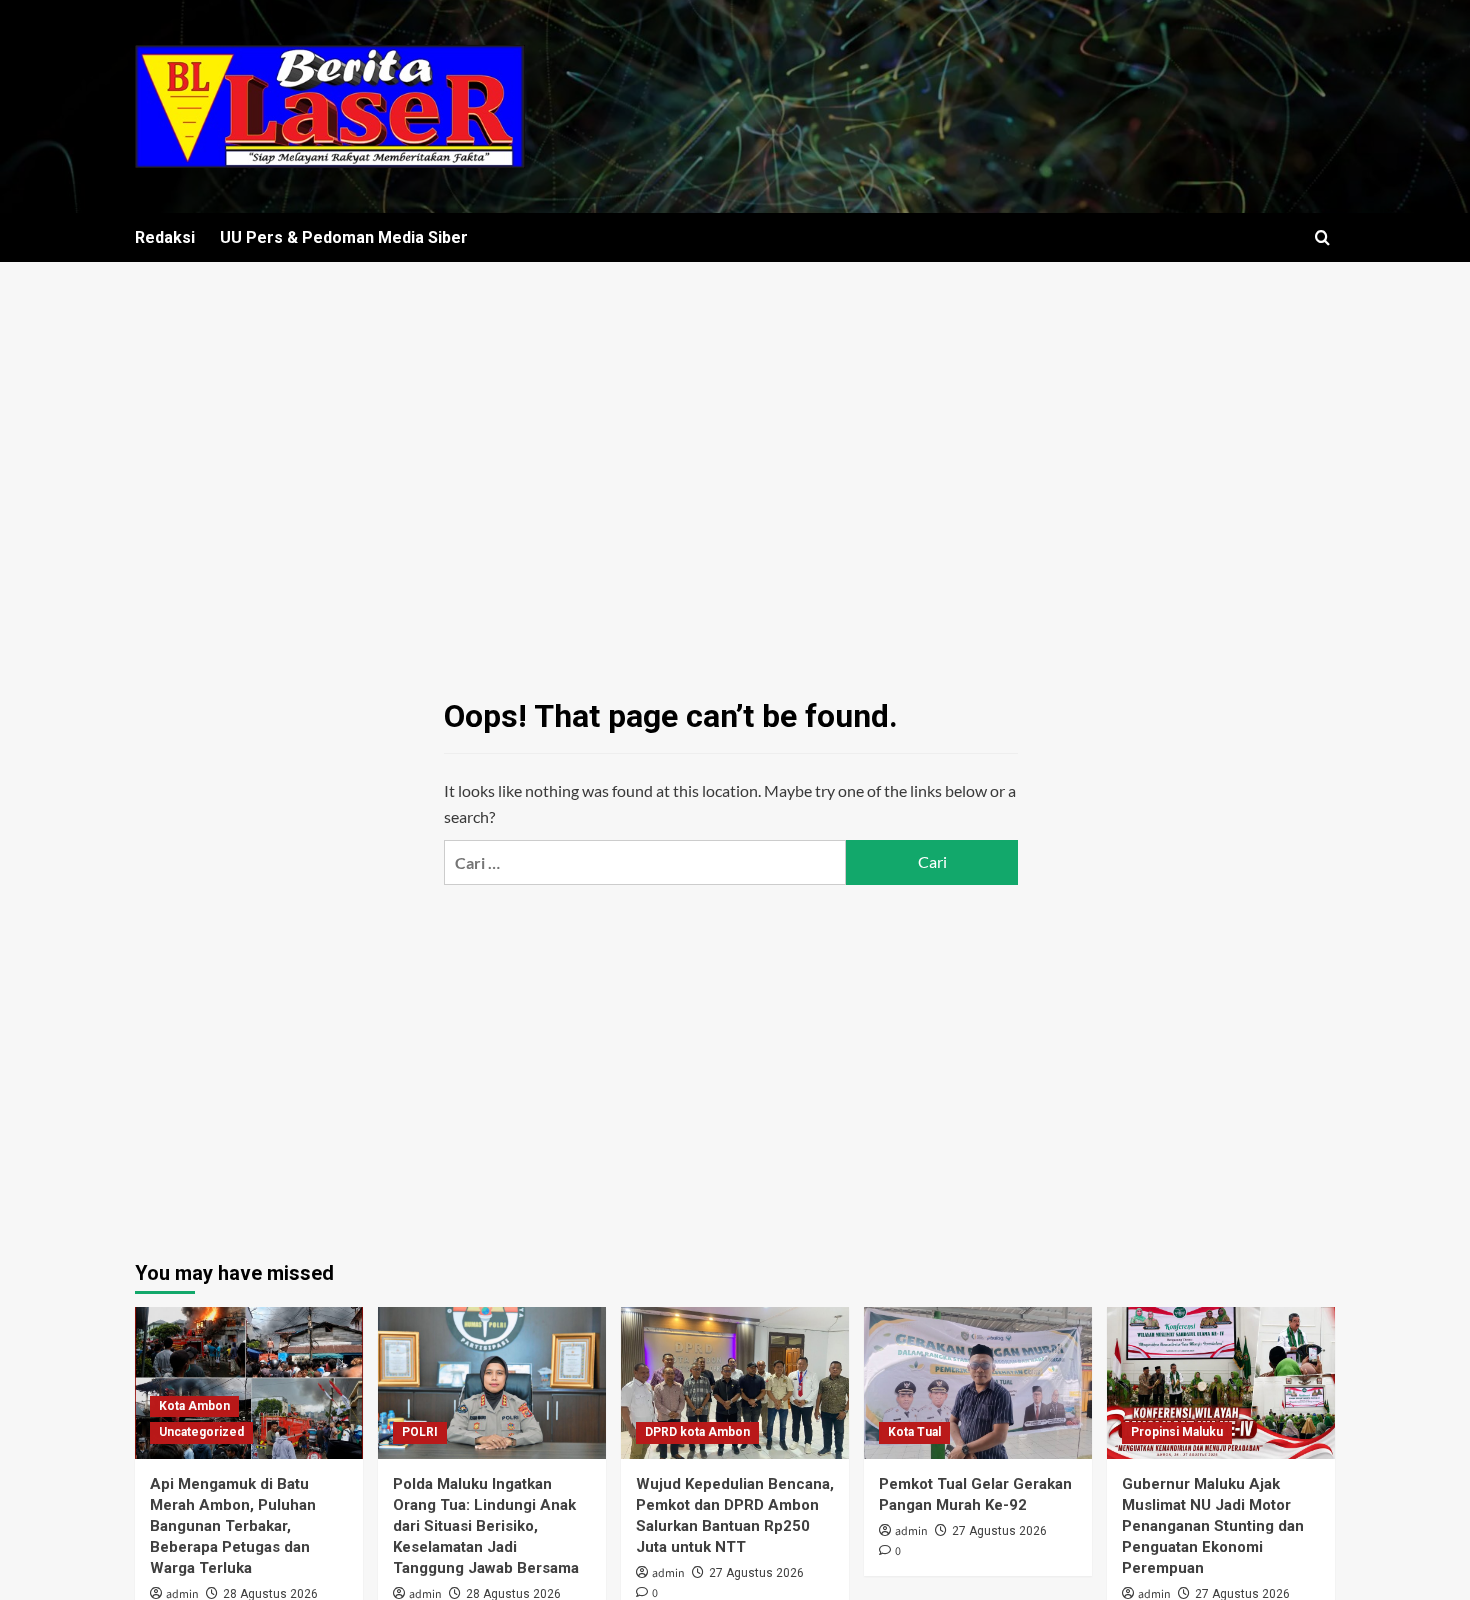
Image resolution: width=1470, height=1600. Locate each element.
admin (668, 1573)
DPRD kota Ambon (697, 1432)
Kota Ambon (194, 1406)
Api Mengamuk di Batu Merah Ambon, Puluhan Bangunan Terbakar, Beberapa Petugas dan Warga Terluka (233, 1526)
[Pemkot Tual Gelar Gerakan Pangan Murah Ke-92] (978, 1383)
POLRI (420, 1432)
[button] (1322, 237)
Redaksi (165, 237)
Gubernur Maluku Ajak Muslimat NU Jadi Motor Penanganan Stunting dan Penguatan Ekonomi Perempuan (1213, 1526)
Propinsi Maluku (1177, 1432)
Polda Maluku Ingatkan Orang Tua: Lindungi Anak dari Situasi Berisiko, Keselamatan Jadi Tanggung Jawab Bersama (486, 1526)
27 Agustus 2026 (756, 1573)
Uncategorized (201, 1432)
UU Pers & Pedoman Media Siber (344, 237)
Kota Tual (914, 1432)
